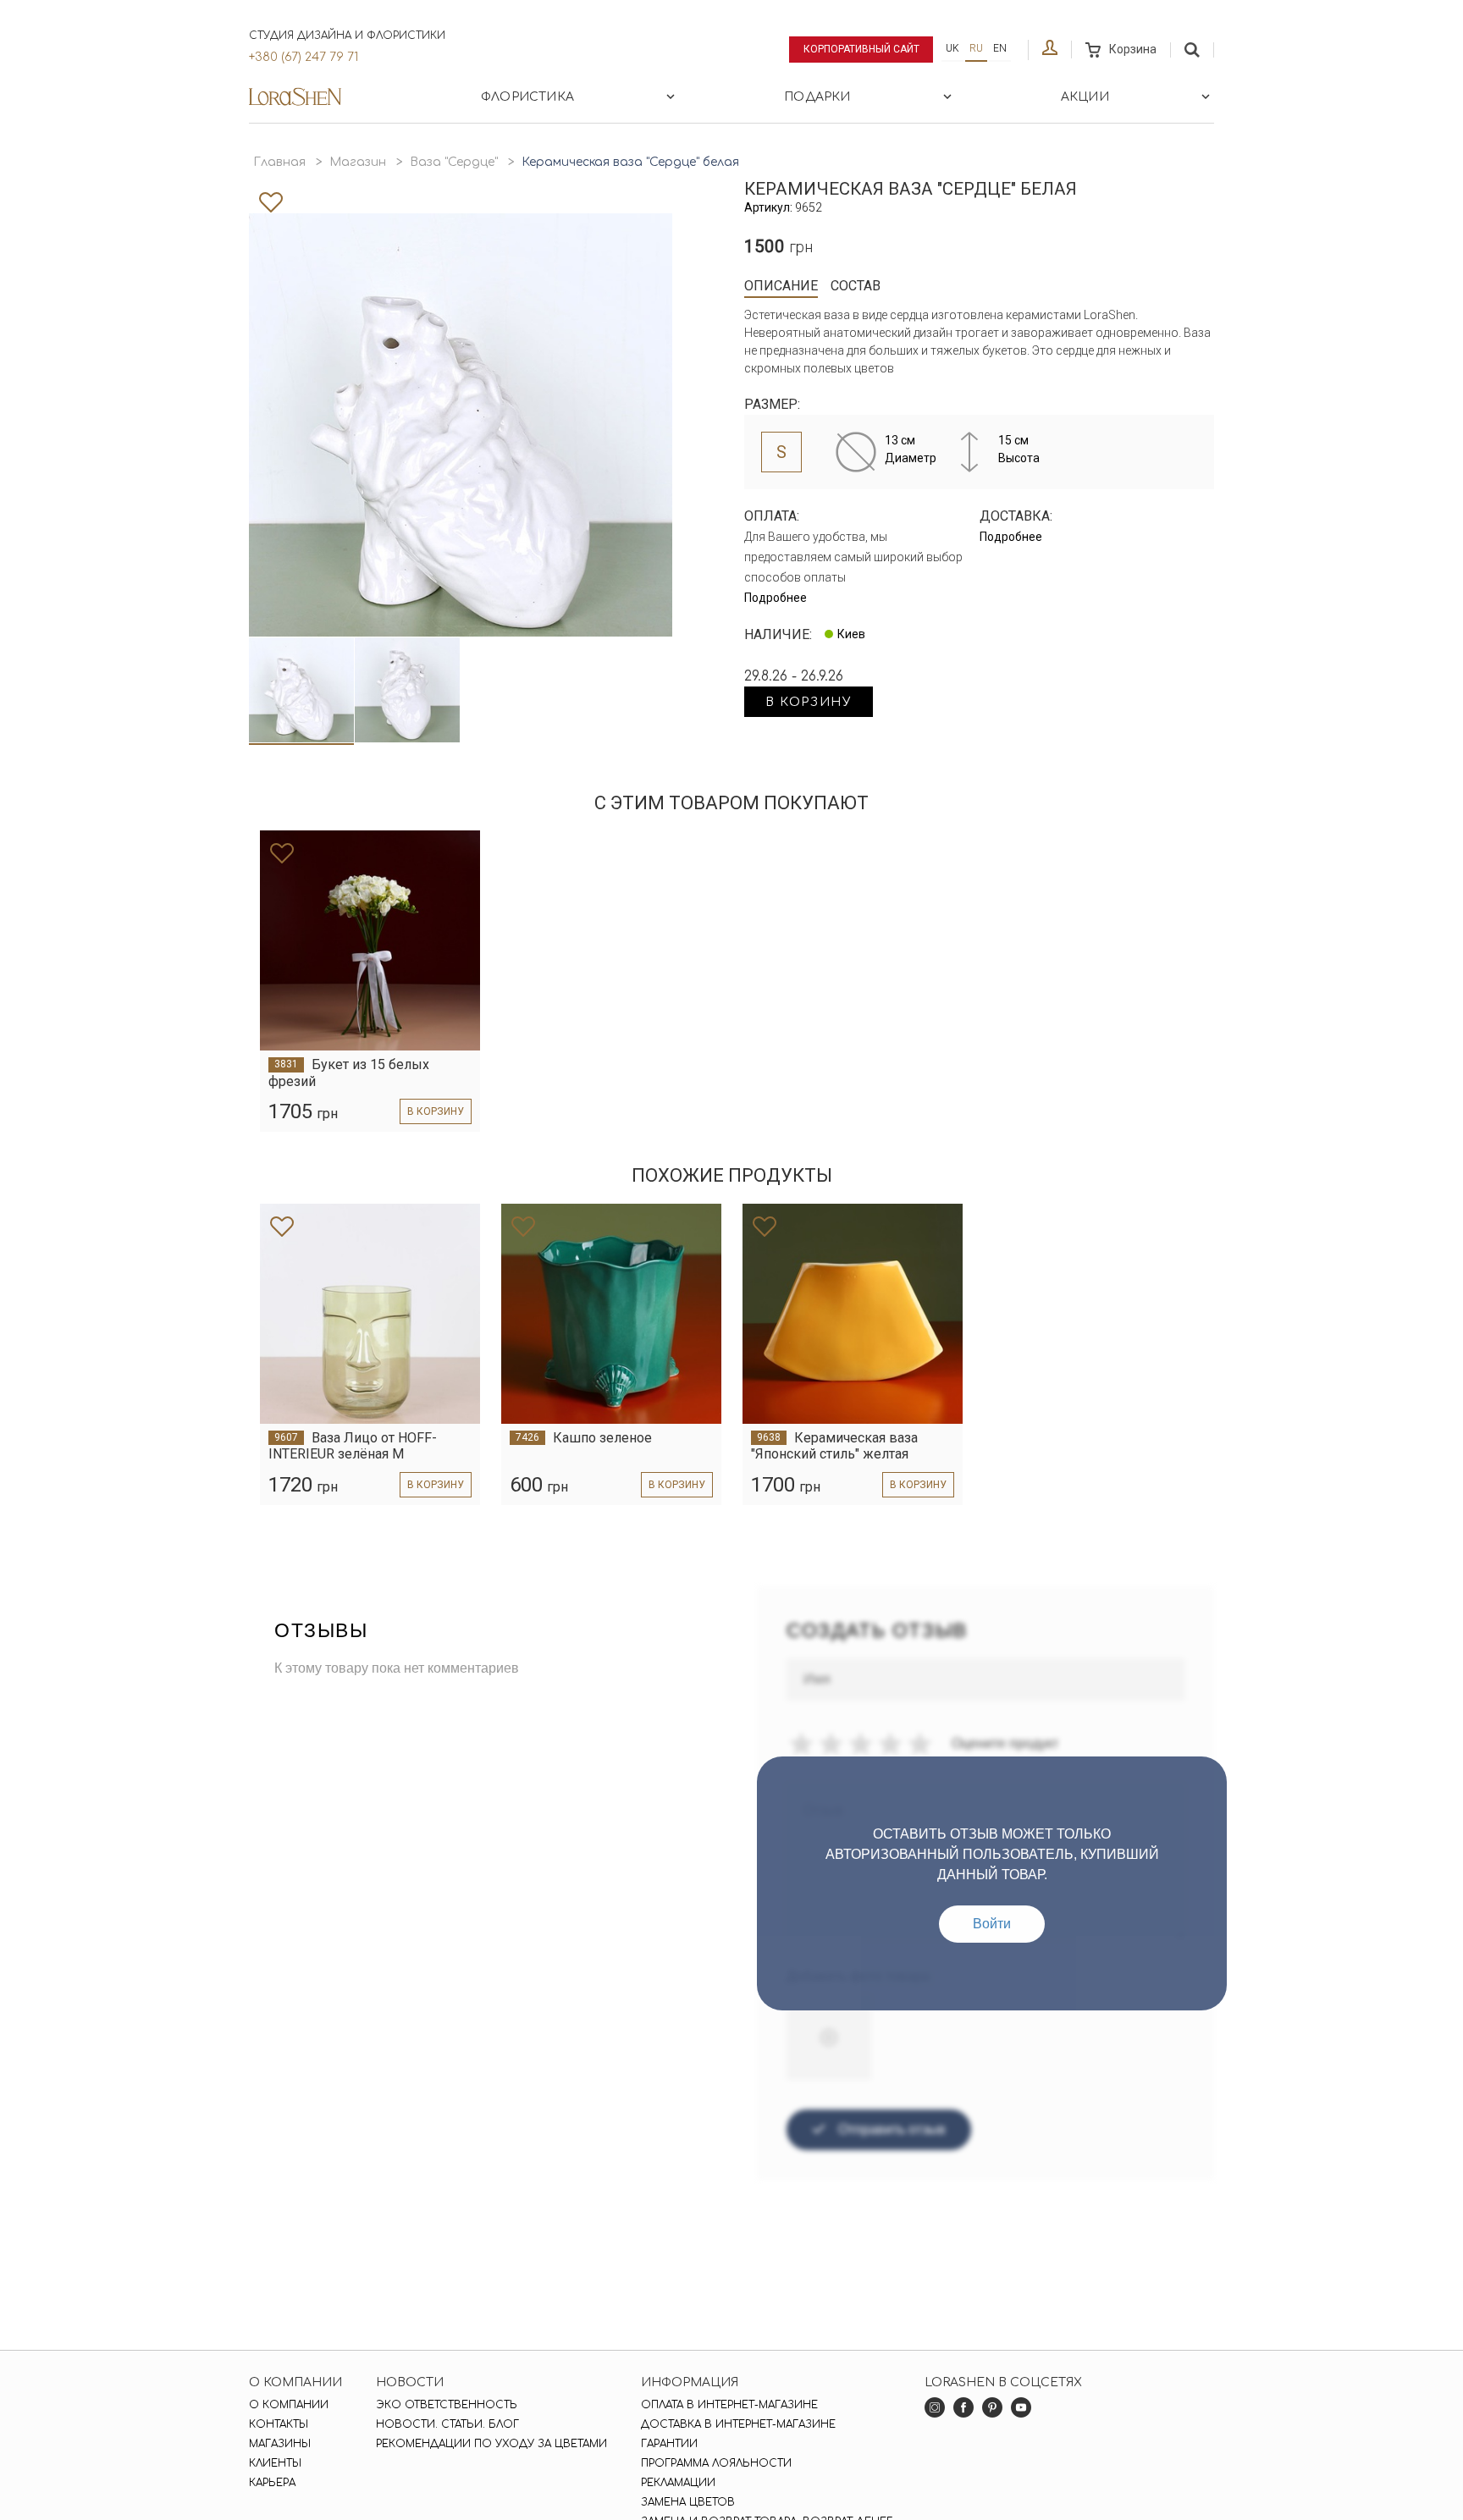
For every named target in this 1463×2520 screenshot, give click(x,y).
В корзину (809, 702)
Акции (1085, 97)
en (1000, 48)
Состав (856, 286)
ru (976, 48)
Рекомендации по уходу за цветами (491, 2444)
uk (952, 48)
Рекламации (678, 2483)
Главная (279, 162)
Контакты (279, 2424)
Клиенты (275, 2463)
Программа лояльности (716, 2463)
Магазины (280, 2444)
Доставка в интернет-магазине (738, 2424)
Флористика (527, 97)
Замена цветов (688, 2502)
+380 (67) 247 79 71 (304, 57)
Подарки (817, 97)
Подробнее (776, 598)
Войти (992, 1924)
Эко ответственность (447, 2405)
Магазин (358, 162)
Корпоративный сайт (861, 49)
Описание (781, 286)
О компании (289, 2405)
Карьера (272, 2483)
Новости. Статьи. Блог (447, 2424)
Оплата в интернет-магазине (729, 2405)
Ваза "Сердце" (454, 162)
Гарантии (669, 2444)
